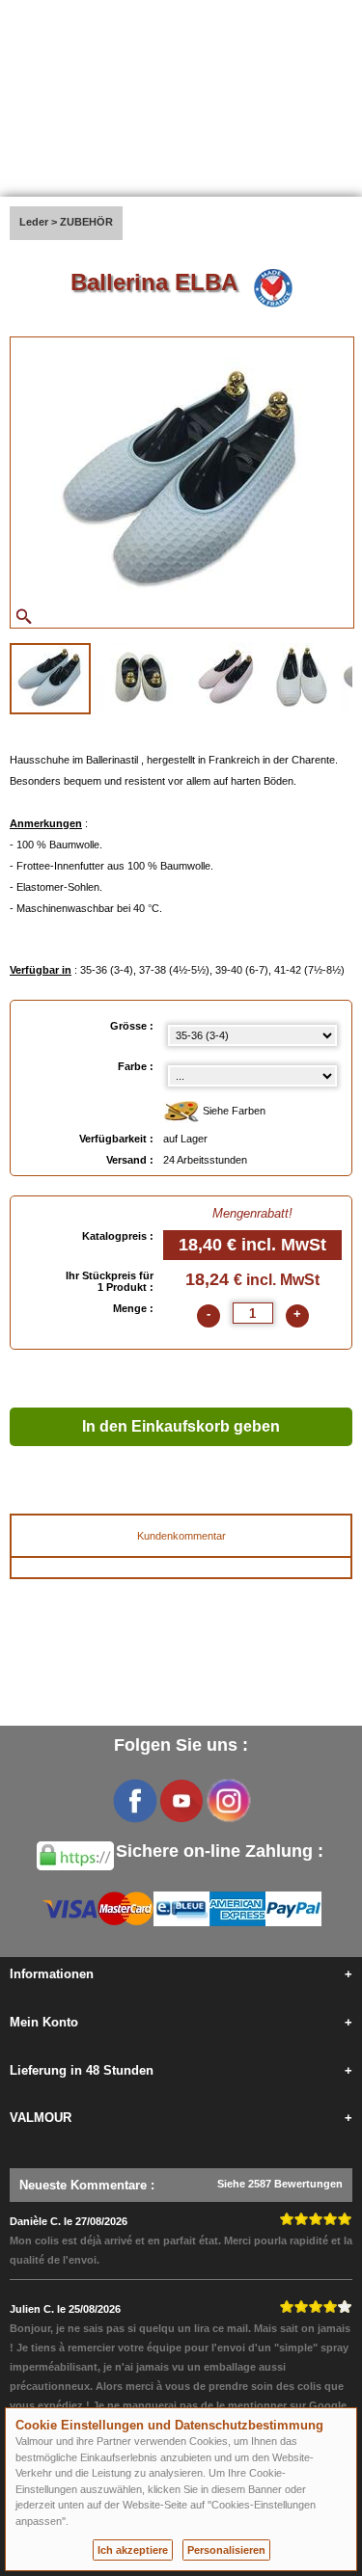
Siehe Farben (233, 1111)
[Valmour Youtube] (181, 1801)
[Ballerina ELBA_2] (140, 677)
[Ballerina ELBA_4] (301, 677)
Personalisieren (226, 2550)
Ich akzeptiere (133, 2550)
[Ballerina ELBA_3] (226, 677)
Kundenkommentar (181, 1536)
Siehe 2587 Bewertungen (280, 2184)
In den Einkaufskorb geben (181, 1426)
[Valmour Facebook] (135, 1801)
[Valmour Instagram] (228, 1801)
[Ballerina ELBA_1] (50, 679)
